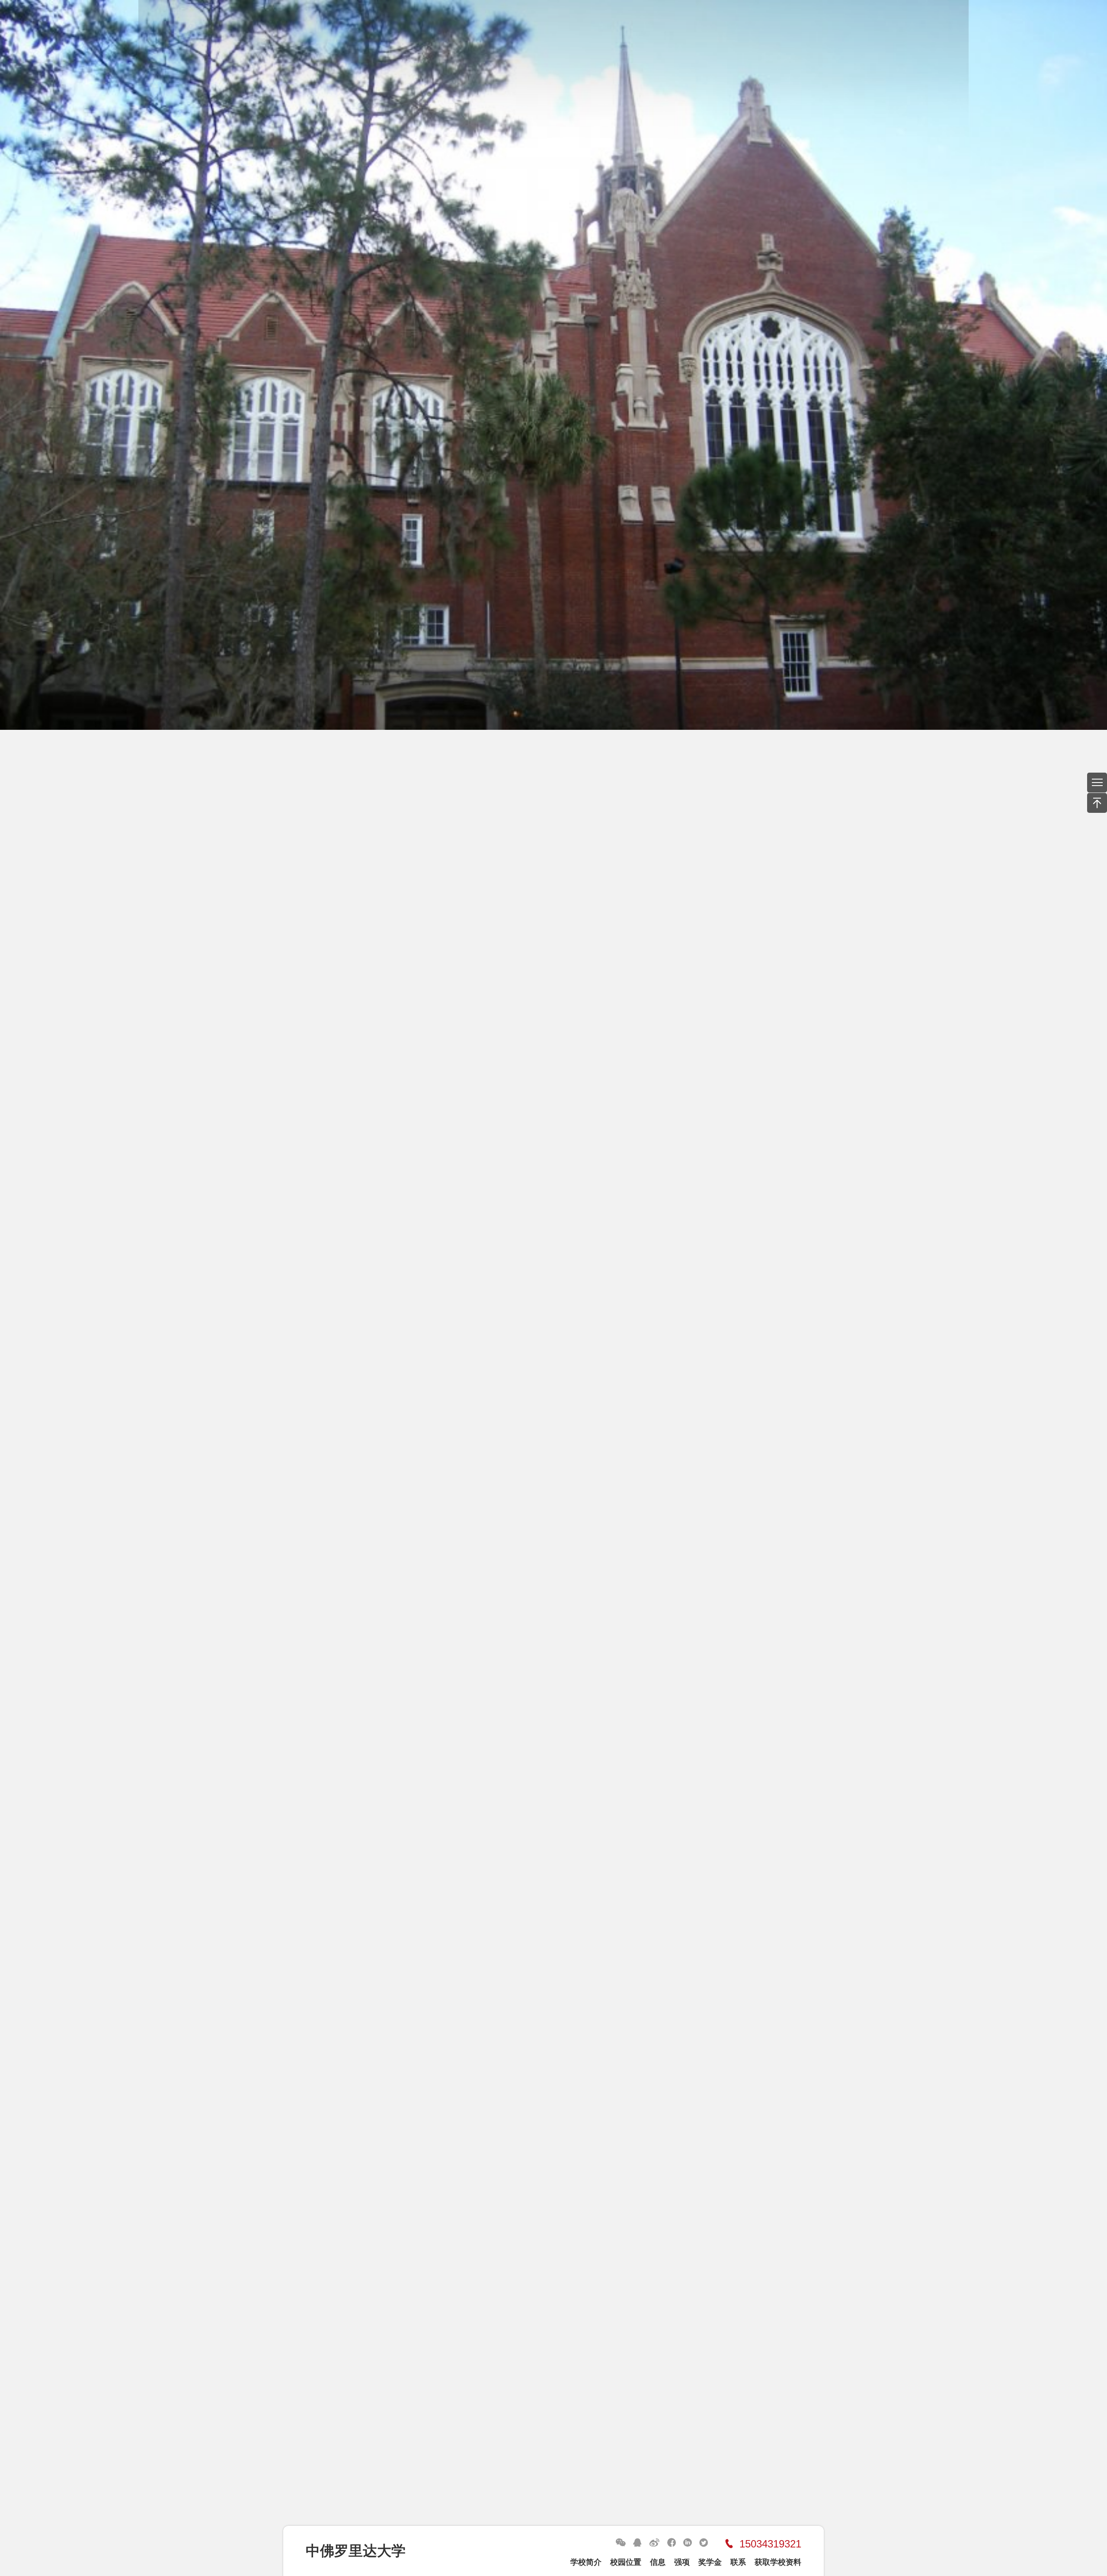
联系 (738, 2562)
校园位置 (626, 2562)
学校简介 (586, 2562)
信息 (658, 2562)
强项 (682, 2562)
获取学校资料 (778, 2562)
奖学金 (710, 2562)
